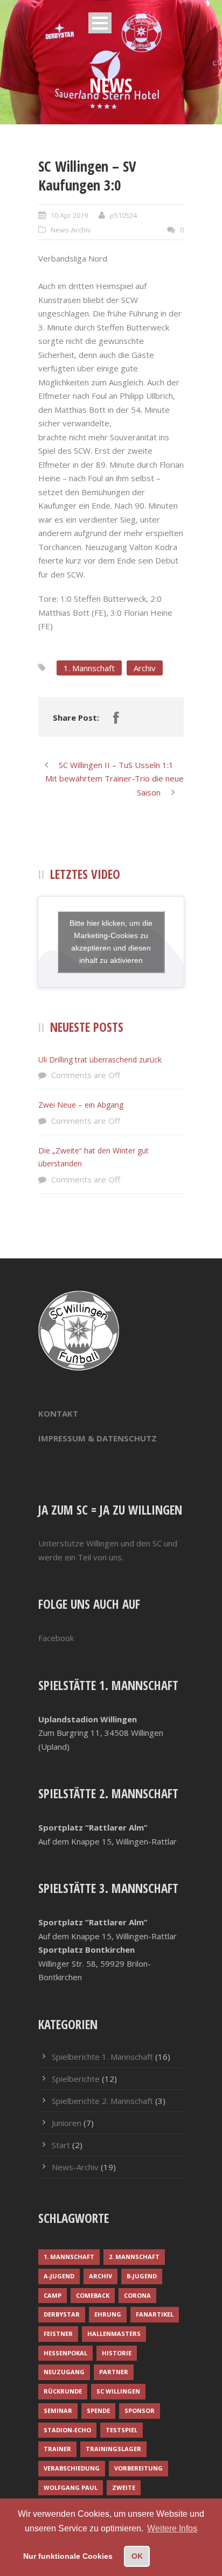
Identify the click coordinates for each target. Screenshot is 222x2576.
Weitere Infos (172, 2528)
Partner (114, 2372)
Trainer (57, 2449)
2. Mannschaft (134, 2257)
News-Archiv (71, 230)
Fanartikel (155, 2314)
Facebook (56, 1638)
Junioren (67, 2123)
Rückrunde (63, 2391)
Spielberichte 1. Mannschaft (102, 2057)
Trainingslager (113, 2449)
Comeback (93, 2295)
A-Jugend (59, 2276)
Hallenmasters (114, 2334)
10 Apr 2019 (69, 215)
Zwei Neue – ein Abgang (81, 1105)
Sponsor (140, 2410)
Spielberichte (76, 2079)
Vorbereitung (138, 2468)
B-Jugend (142, 2276)
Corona (137, 2295)
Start (61, 2145)
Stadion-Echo (67, 2430)
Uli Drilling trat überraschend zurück (100, 1060)
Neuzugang (64, 2372)
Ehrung (108, 2314)
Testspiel (122, 2430)
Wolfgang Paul (71, 2487)
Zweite (124, 2487)
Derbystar (62, 2314)
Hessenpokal (65, 2353)
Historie (117, 2353)
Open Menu (100, 23)
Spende (98, 2410)
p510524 (123, 215)
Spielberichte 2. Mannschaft (102, 2101)
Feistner (58, 2334)
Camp (53, 2295)
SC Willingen (118, 2391)
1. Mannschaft (89, 668)
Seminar (58, 2410)
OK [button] (137, 2556)
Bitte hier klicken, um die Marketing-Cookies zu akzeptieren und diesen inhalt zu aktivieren (111, 942)
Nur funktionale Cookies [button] (68, 2556)
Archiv (145, 668)
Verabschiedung (72, 2468)
